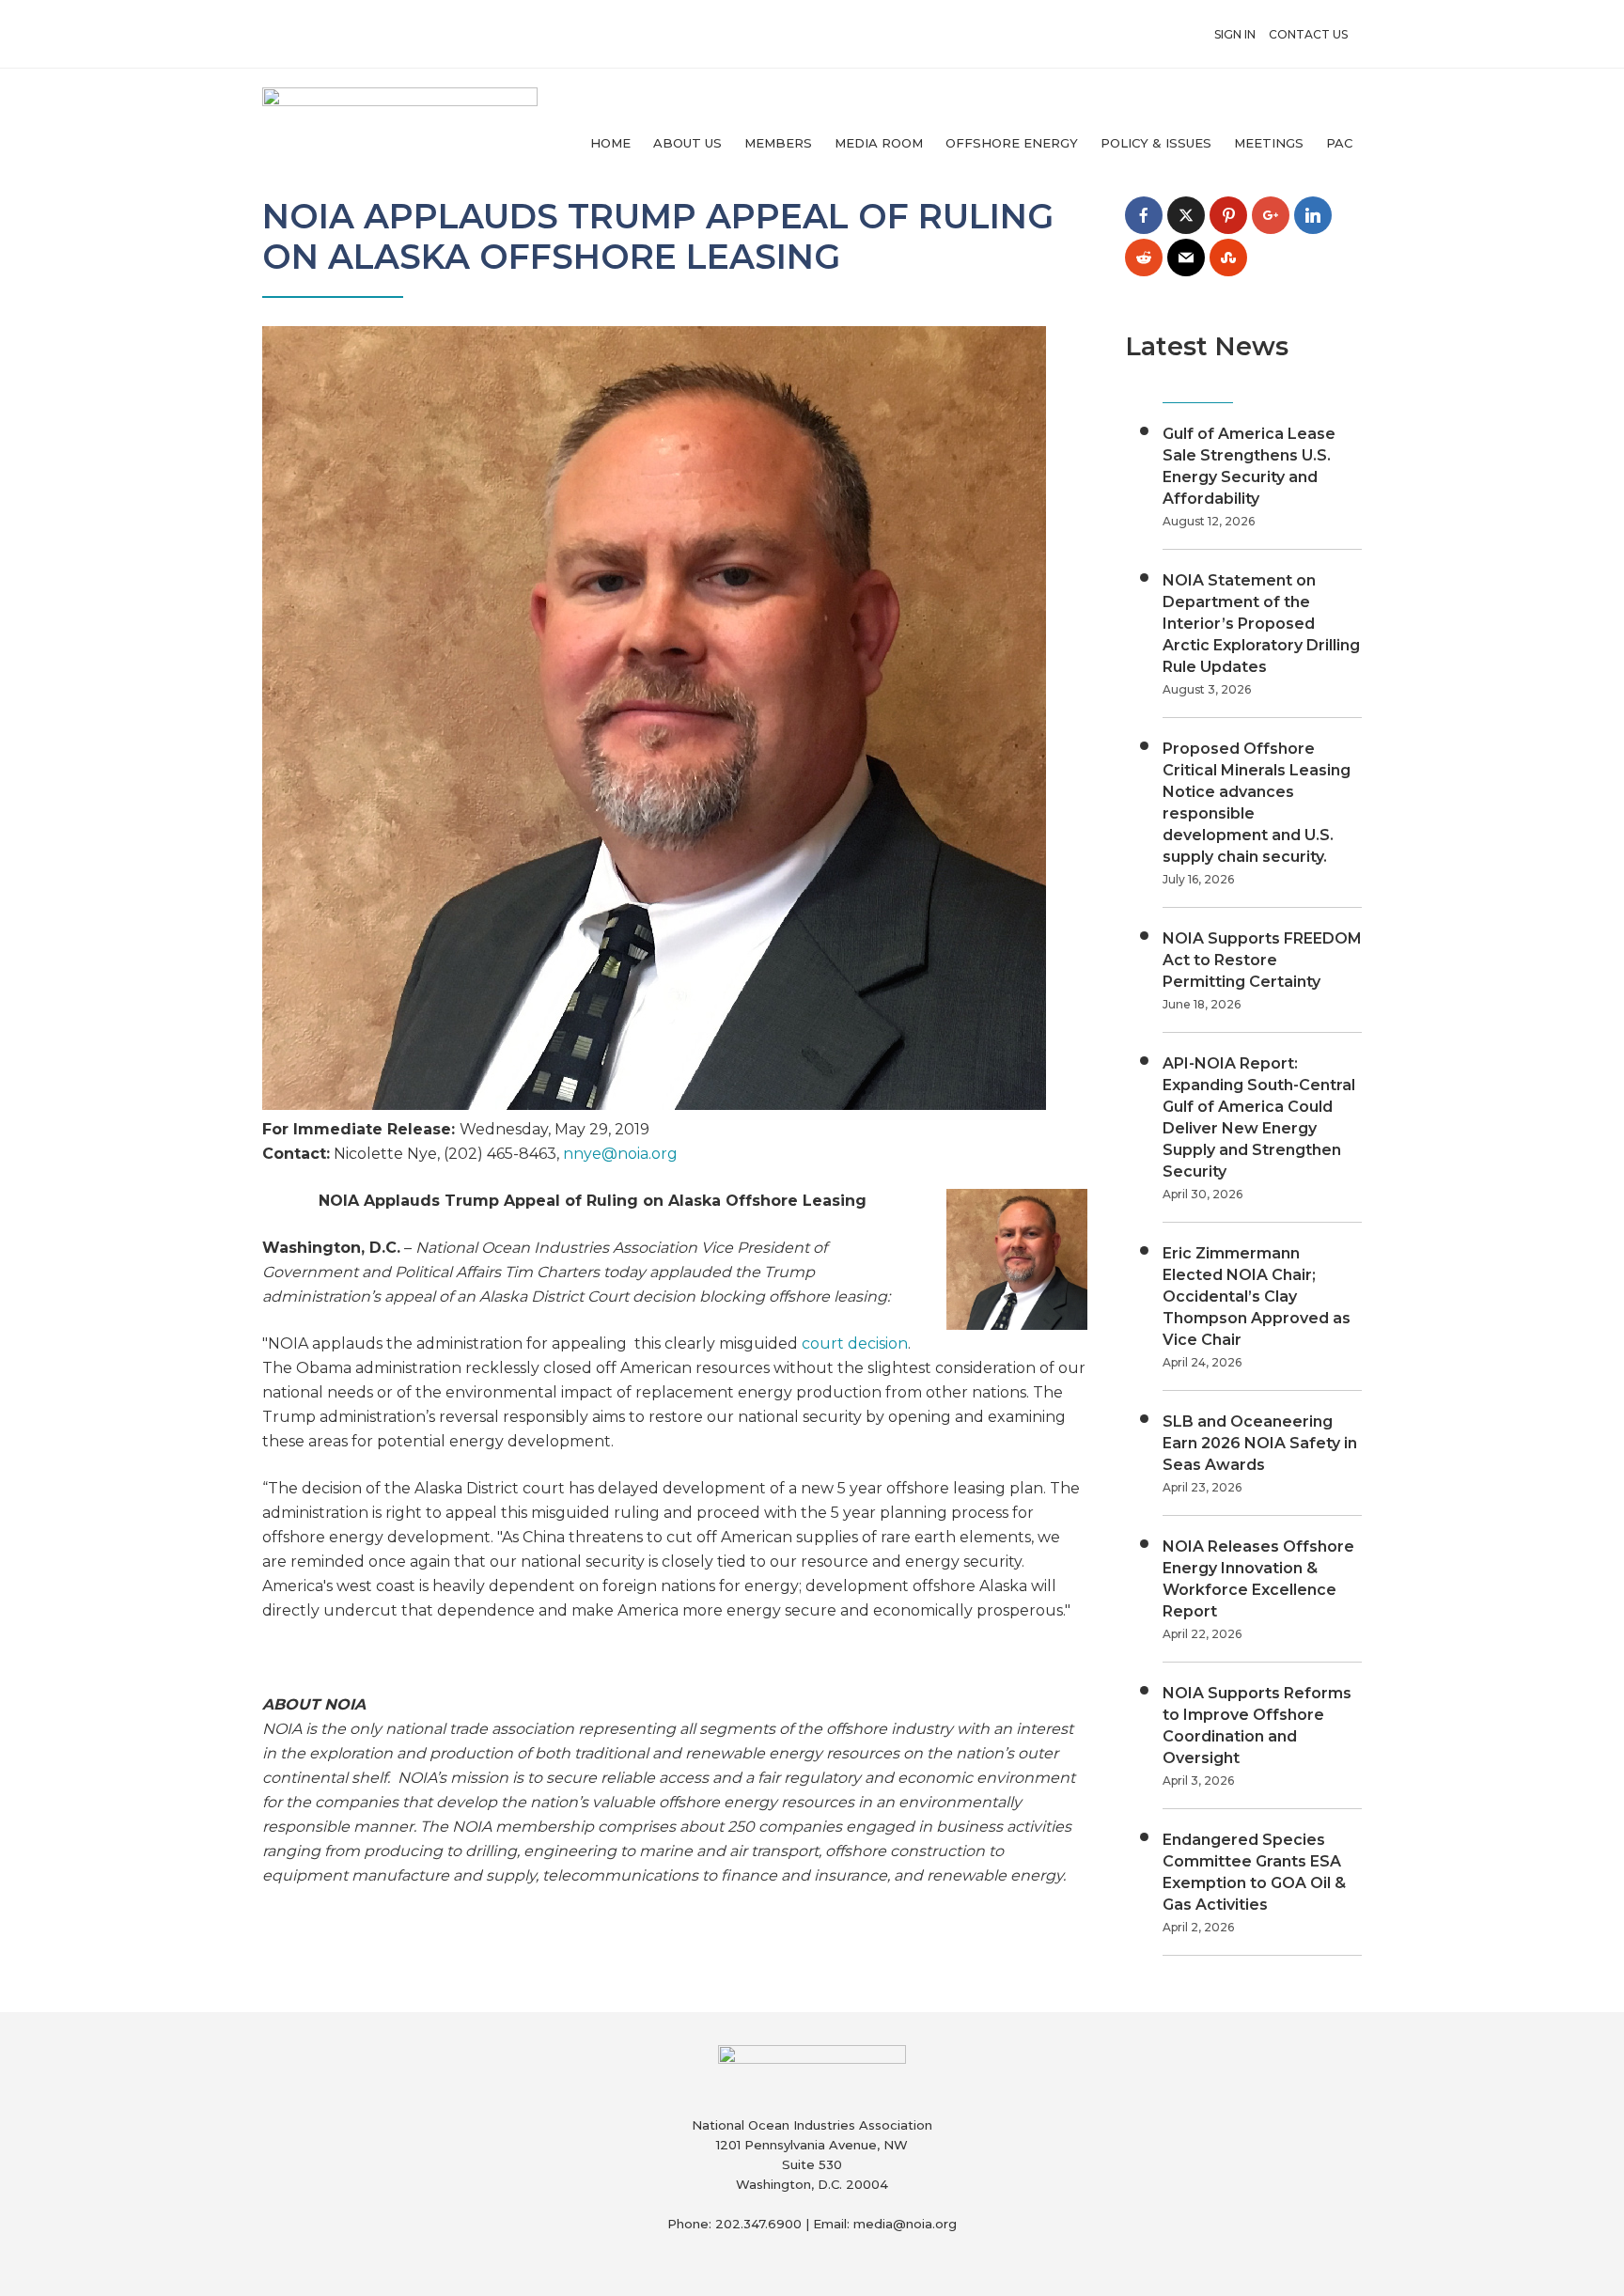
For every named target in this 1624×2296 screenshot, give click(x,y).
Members (778, 143)
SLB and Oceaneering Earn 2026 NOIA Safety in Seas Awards (1260, 1443)
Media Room (879, 143)
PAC (1339, 143)
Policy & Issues (1156, 143)
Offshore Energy (1012, 143)
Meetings (1269, 143)
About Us (687, 143)
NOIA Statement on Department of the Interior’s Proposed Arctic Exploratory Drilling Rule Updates (1261, 624)
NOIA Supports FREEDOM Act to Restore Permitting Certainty (1262, 960)
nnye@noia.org (620, 1154)
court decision (855, 1343)
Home (610, 143)
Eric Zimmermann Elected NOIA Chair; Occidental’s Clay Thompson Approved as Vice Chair (1257, 1296)
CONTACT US (1308, 34)
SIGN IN (1235, 34)
